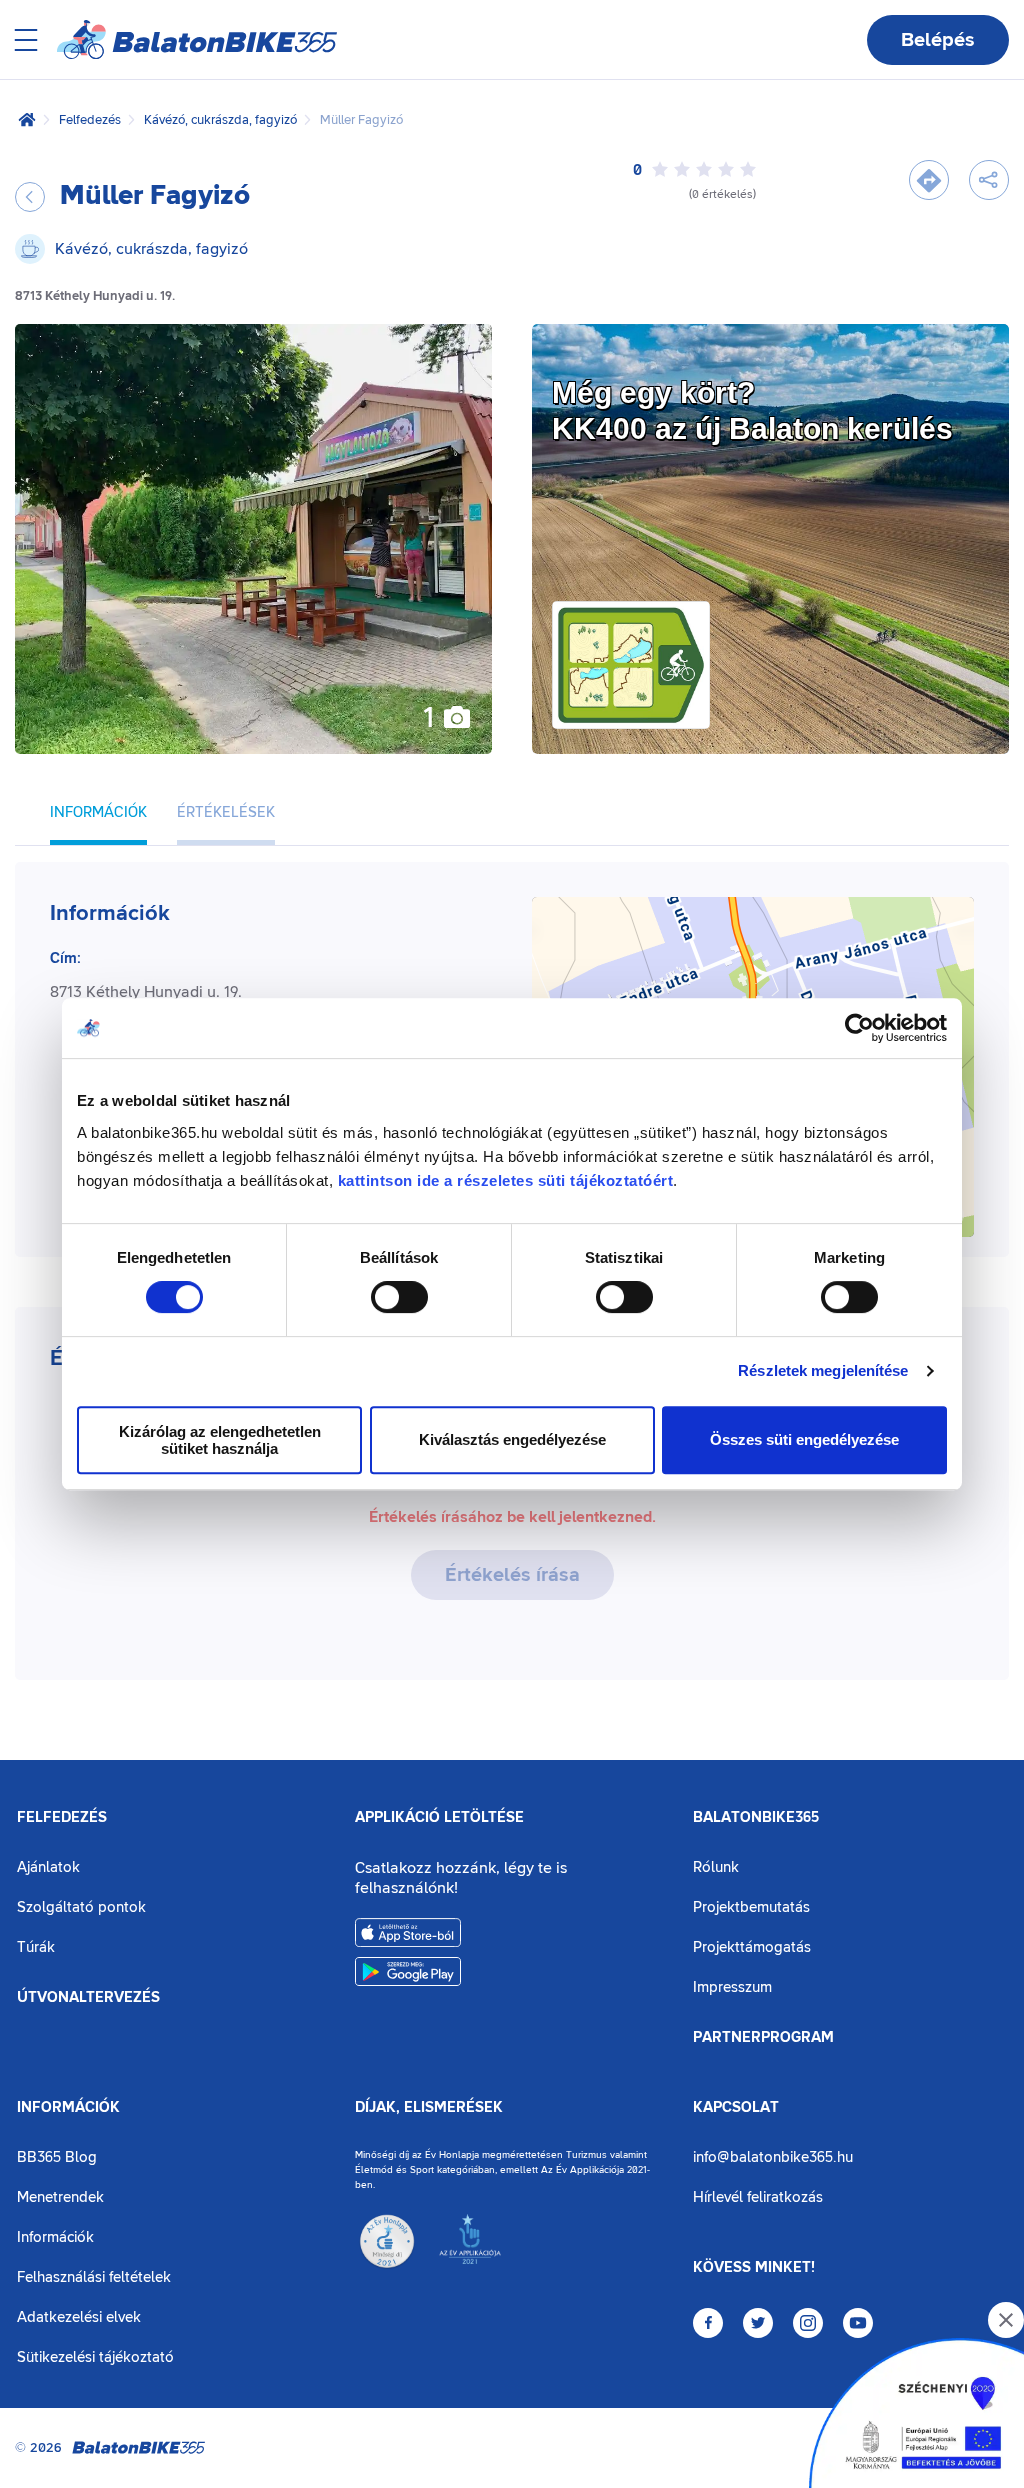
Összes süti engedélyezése (804, 1439)
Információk (68, 2108)
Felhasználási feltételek (94, 2277)
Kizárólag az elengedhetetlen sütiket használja (220, 1440)
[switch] (399, 1297)
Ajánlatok (48, 1867)
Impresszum (732, 1987)
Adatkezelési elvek (79, 2317)
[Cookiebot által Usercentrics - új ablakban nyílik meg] (859, 1028)
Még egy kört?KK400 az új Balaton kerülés (752, 410)
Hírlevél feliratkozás (758, 2197)
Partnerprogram (763, 2038)
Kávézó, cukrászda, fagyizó (220, 120)
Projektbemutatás (751, 1907)
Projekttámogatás (752, 1947)
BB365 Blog (57, 2157)
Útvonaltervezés (88, 1998)
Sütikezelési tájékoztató (95, 2357)
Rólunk (716, 1867)
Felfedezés (90, 120)
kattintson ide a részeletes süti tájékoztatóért (506, 1180)
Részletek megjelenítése (823, 1370)
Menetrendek (60, 2197)
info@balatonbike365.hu (773, 2157)
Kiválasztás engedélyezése (512, 1439)
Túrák (36, 1947)
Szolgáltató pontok (81, 1907)
